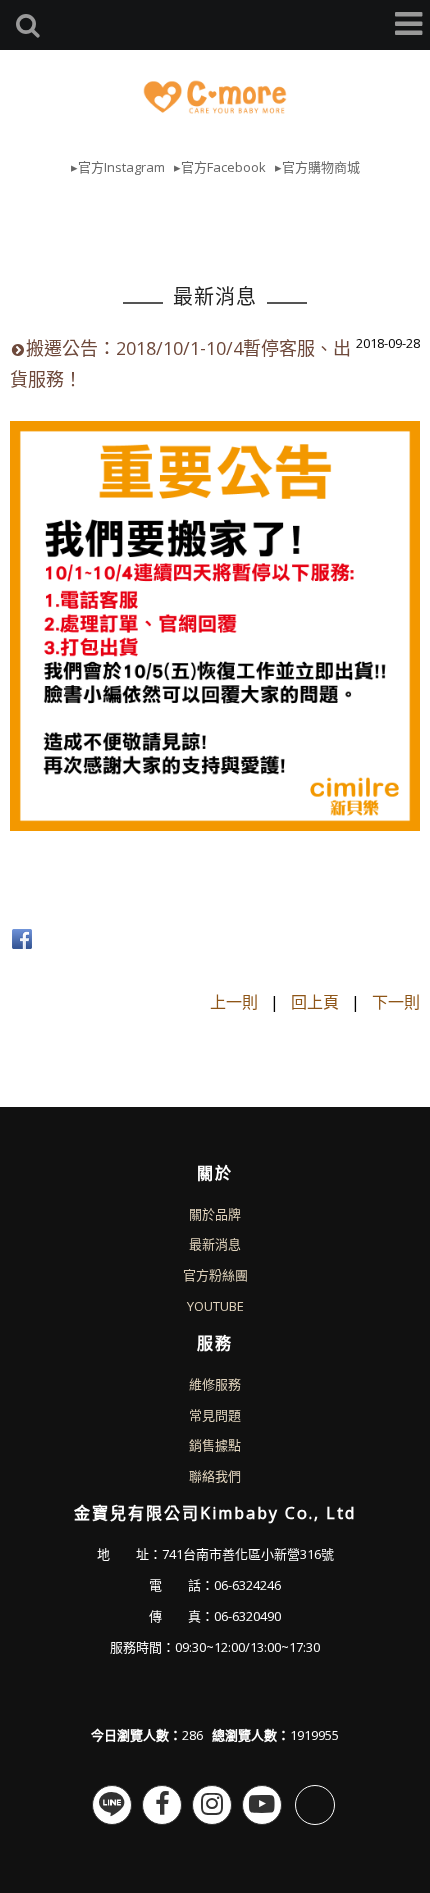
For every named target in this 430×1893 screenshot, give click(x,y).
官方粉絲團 (215, 1275)
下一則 (396, 1002)
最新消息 (215, 1244)
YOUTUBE (215, 1306)
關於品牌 (215, 1214)
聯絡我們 (215, 1476)
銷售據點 (215, 1445)
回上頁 (315, 1002)
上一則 (234, 1002)
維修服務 (215, 1384)
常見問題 (215, 1415)
